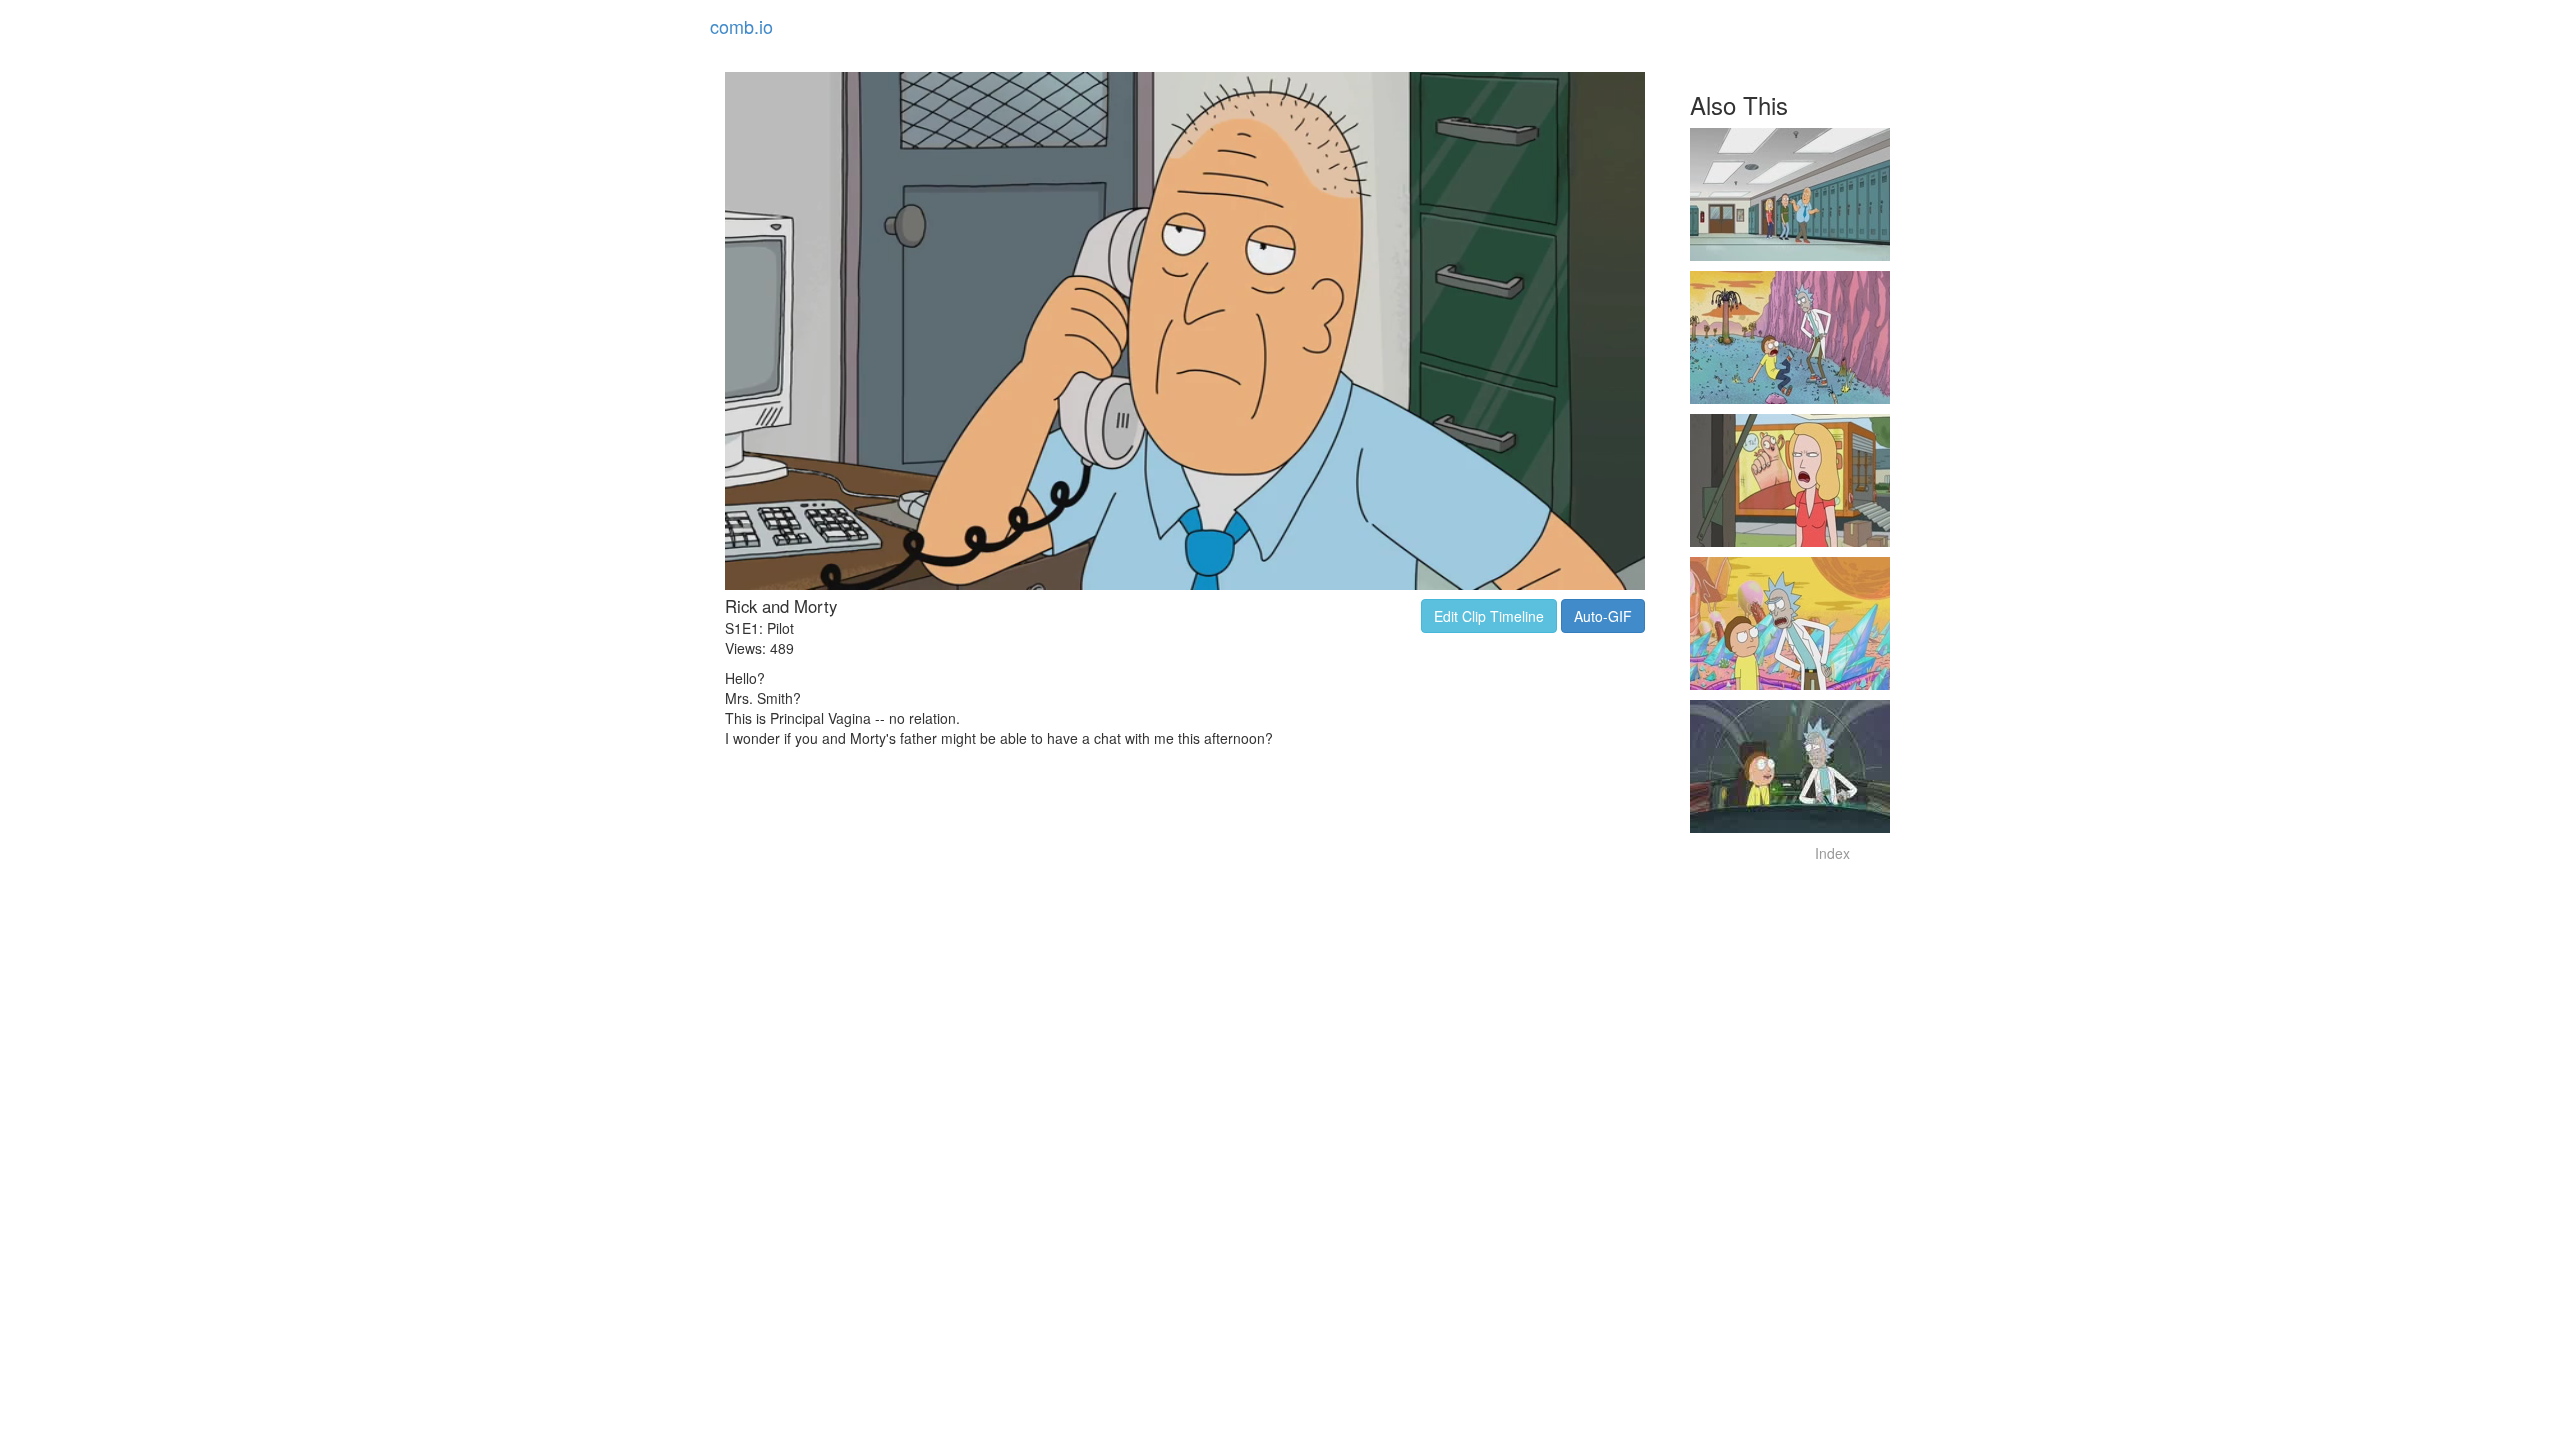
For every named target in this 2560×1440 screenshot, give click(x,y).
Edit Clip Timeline (1489, 616)
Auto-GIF (1603, 616)
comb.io (741, 26)
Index (1832, 853)
